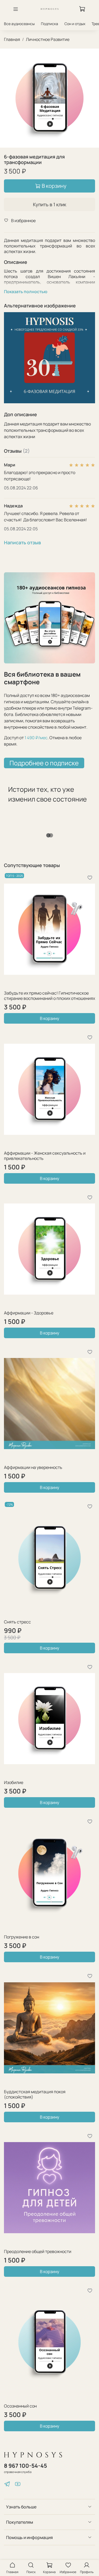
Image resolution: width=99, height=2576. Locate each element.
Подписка (49, 24)
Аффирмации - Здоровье (29, 1313)
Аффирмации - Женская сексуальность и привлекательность (45, 1156)
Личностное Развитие (48, 39)
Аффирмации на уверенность (33, 1467)
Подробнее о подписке (44, 763)
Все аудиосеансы (19, 24)
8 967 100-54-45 (25, 2466)
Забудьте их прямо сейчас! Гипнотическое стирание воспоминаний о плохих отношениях (49, 996)
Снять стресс (17, 1622)
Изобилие (14, 1782)
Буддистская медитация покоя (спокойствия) (35, 2094)
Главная (12, 39)
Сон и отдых (75, 24)
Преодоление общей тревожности (38, 2251)
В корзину (49, 1018)
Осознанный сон (20, 2406)
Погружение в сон (22, 1937)
